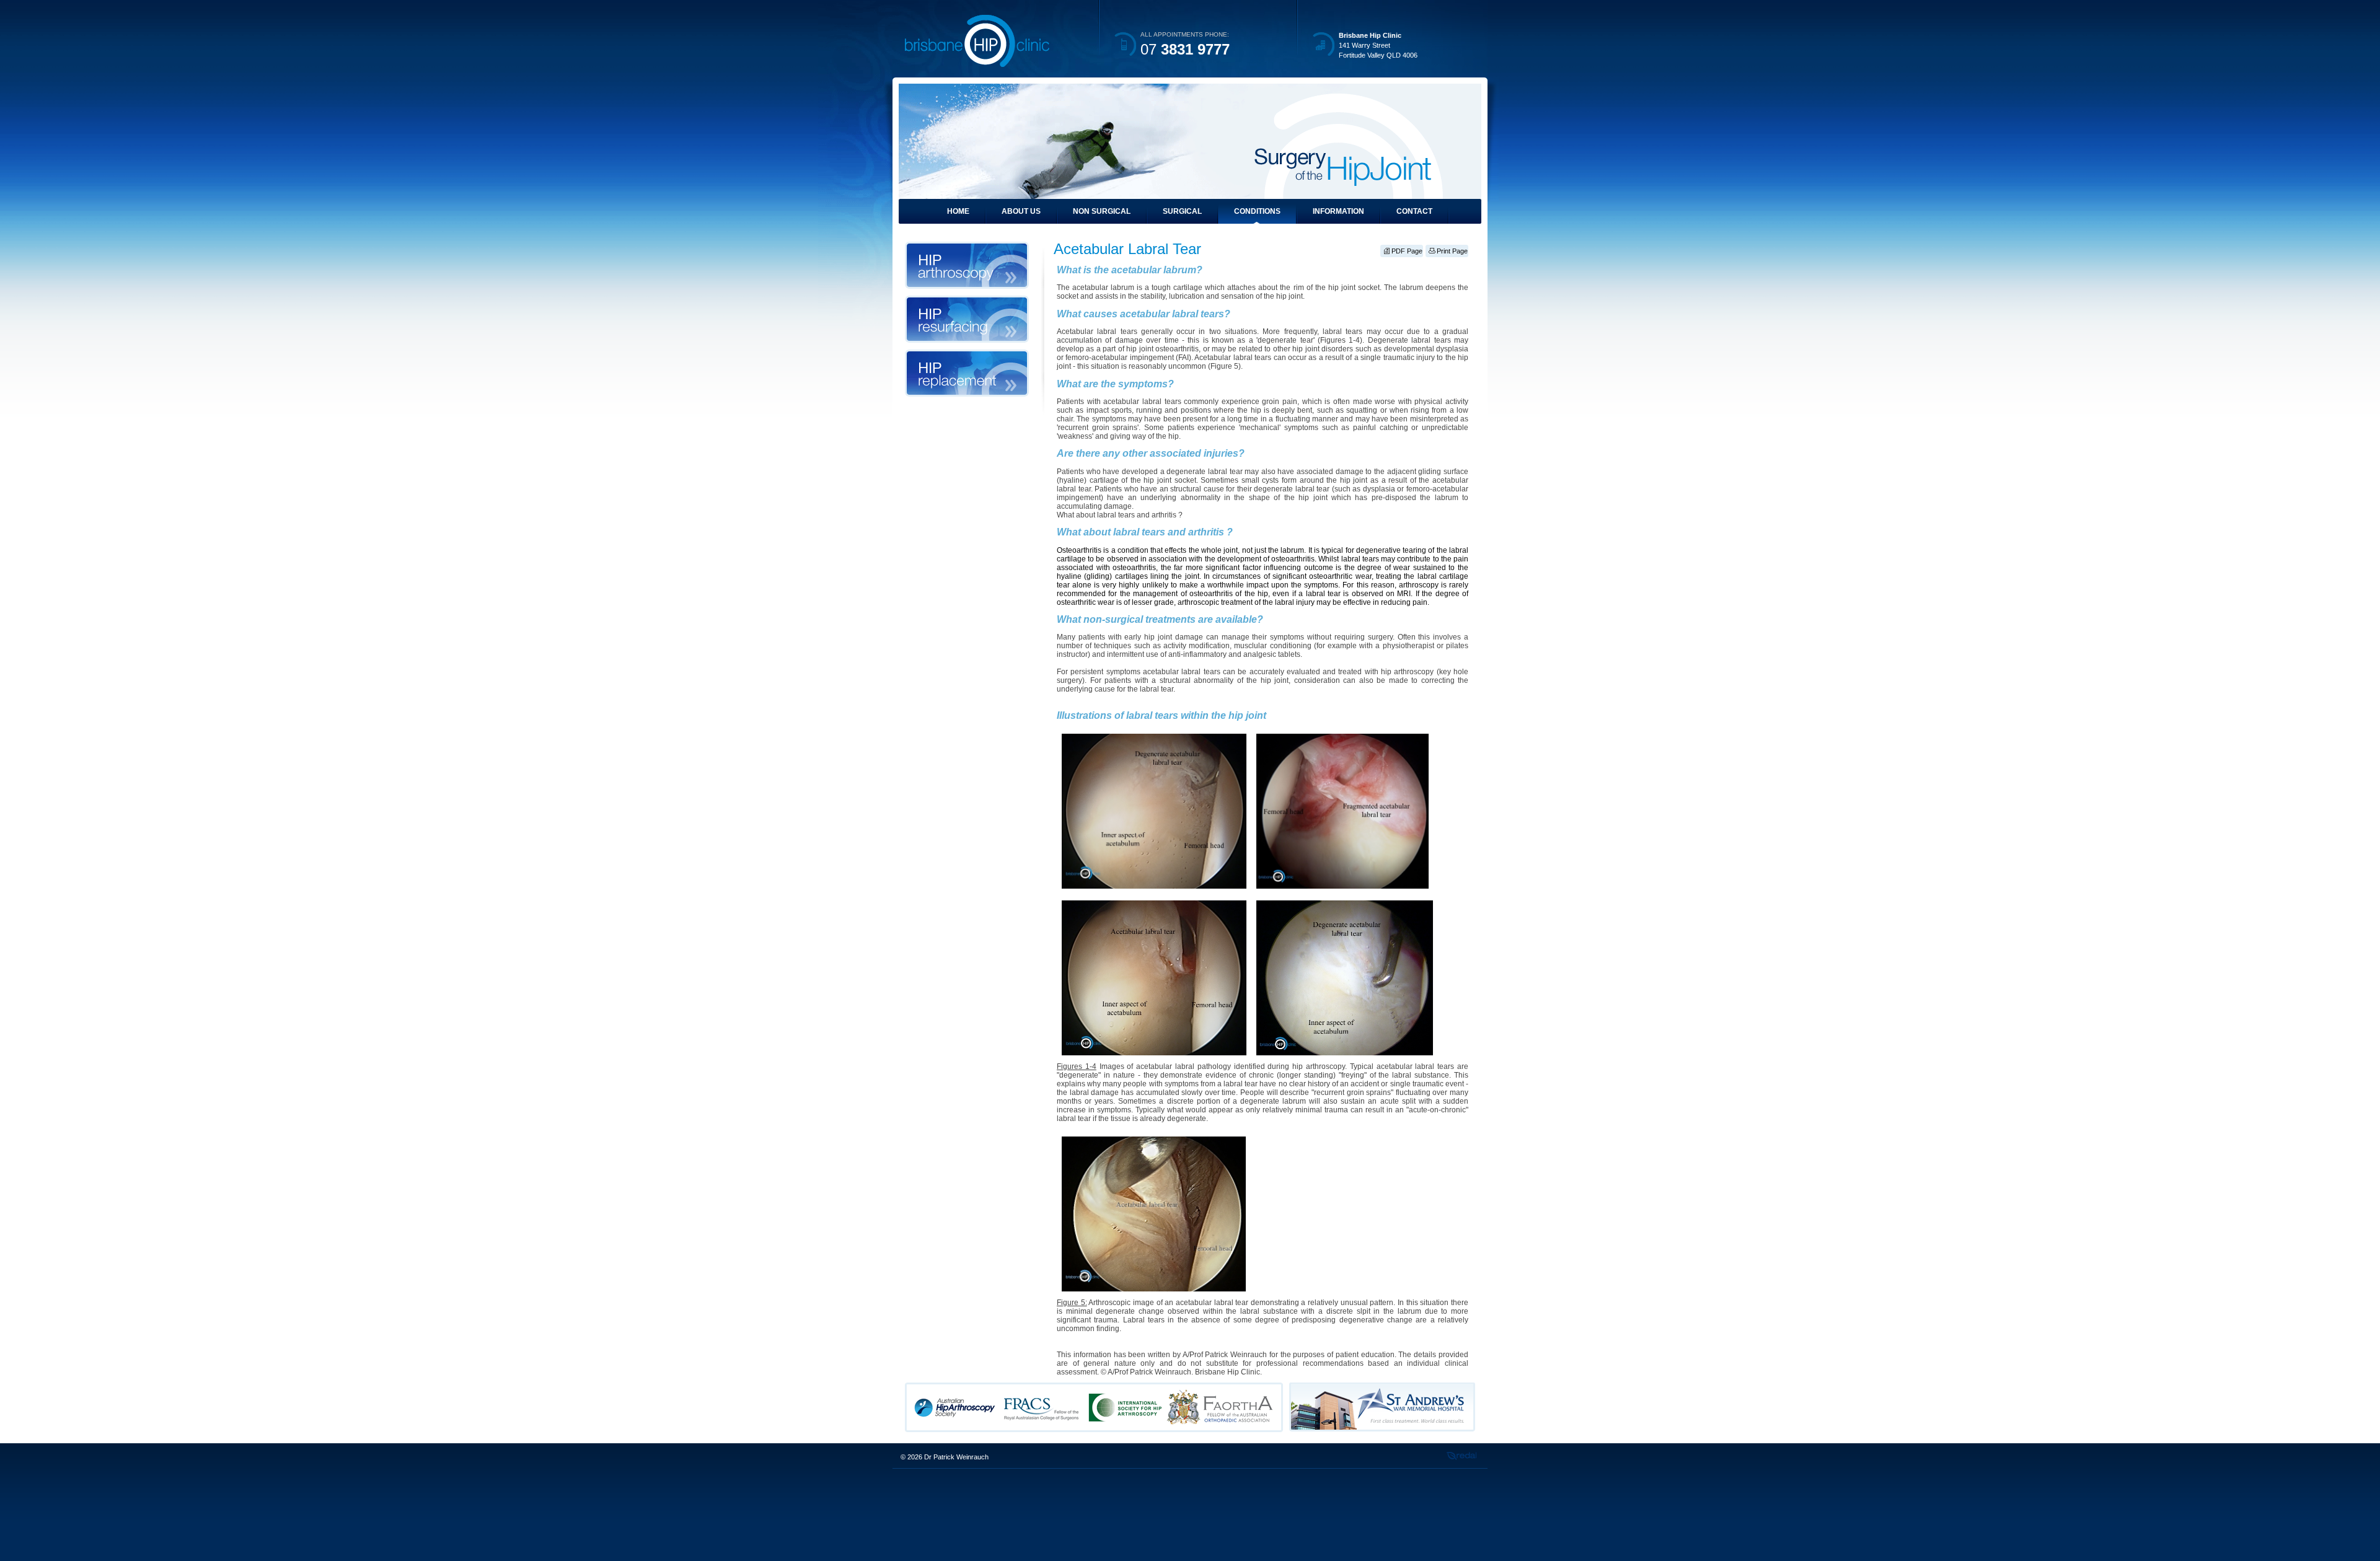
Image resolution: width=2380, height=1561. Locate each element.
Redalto (1461, 1456)
